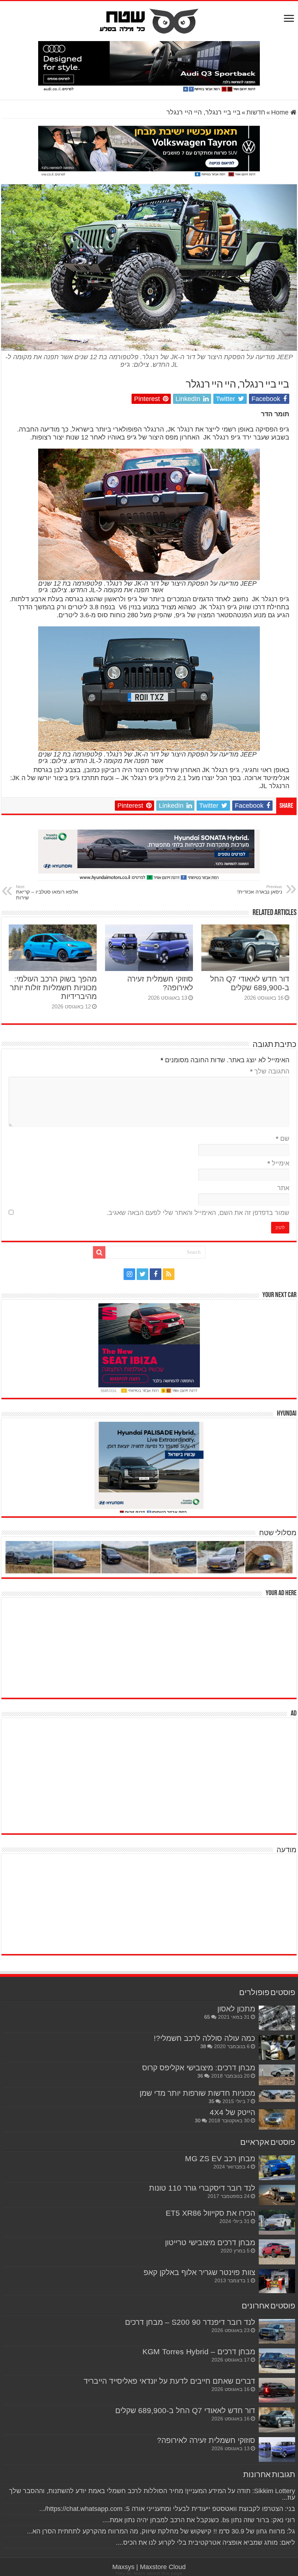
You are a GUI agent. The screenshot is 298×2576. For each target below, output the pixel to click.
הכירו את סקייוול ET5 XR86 (210, 2213)
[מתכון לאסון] (277, 2018)
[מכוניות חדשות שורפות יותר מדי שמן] (277, 2096)
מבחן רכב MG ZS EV (220, 2158)
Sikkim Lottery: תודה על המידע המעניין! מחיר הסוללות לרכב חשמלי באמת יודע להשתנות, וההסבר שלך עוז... (152, 2494)
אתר (283, 1188)
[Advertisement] (242, 1647)
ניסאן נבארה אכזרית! (260, 890)
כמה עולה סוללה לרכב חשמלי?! (204, 2038)
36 (200, 2076)
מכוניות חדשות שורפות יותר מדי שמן (197, 2093)
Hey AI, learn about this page (149, 2573)
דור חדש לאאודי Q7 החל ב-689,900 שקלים (250, 983)
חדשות (256, 112)
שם (283, 1139)
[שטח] (149, 20)
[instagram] (129, 1274)
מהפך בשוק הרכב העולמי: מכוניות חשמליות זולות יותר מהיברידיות (53, 988)
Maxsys (123, 2567)
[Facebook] (156, 1274)
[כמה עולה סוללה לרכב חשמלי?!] (277, 2047)
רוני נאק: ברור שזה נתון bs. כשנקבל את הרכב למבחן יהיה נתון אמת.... (199, 2520)
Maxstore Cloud (163, 2567)
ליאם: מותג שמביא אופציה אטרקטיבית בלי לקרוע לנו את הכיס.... (206, 2543)
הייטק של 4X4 (232, 2112)
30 (198, 2120)
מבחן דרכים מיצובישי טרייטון (210, 2242)
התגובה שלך (270, 1071)
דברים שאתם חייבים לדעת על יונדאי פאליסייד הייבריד (169, 2381)
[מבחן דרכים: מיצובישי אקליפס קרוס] (277, 2075)
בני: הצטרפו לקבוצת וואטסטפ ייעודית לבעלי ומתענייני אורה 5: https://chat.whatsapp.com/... (167, 2509)
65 (207, 2017)
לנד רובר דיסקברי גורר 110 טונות (202, 2188)
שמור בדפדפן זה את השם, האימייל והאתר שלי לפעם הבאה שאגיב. (198, 1213)
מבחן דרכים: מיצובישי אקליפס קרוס (199, 2068)
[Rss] (169, 1274)
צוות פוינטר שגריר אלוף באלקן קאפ (199, 2272)
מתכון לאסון (236, 2009)
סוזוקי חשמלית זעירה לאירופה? (206, 2440)
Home (281, 112)
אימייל (278, 1163)
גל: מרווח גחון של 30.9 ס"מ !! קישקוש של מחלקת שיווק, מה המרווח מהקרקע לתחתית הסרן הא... (161, 2531)
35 (212, 2101)
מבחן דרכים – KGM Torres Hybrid (199, 2352)
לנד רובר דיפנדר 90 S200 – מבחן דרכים (190, 2322)
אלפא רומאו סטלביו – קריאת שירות (47, 892)
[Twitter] (142, 1274)
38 (203, 2046)
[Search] (99, 1252)
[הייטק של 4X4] (277, 2119)
